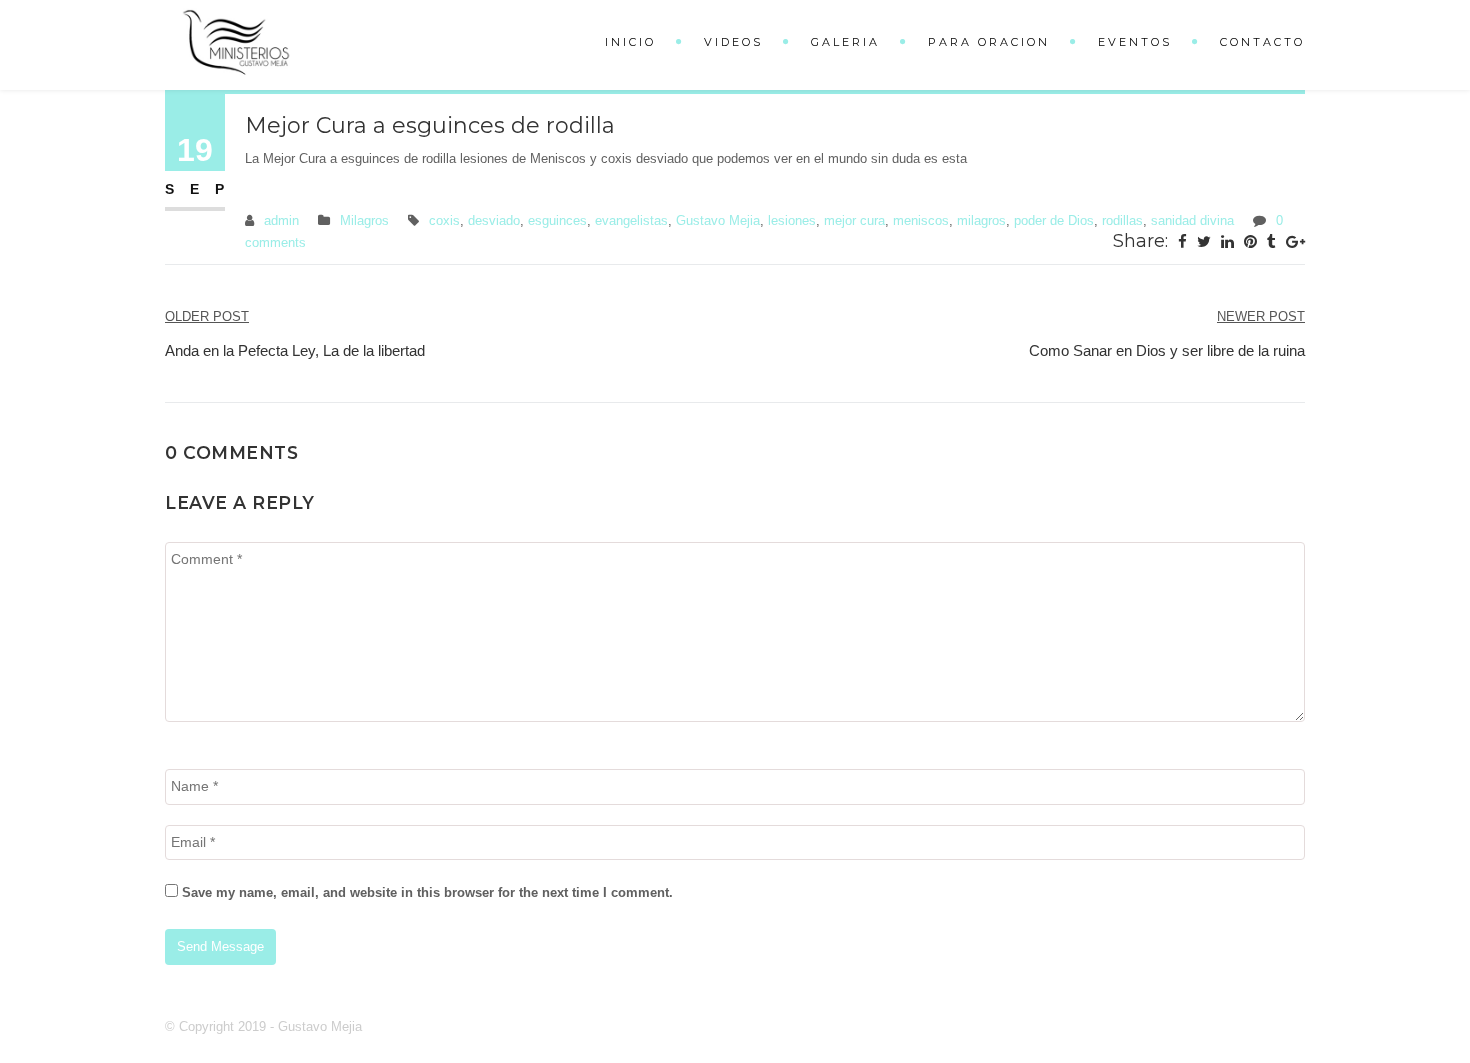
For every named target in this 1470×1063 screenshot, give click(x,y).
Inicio (630, 42)
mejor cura (854, 220)
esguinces (557, 220)
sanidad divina (1192, 220)
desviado (494, 220)
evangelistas (631, 220)
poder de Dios (1054, 220)
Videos (733, 42)
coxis (444, 220)
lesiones (792, 220)
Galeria (845, 42)
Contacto (1262, 42)
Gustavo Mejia (718, 220)
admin (281, 220)
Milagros (364, 220)
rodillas (1122, 220)
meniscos (921, 220)
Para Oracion (989, 42)
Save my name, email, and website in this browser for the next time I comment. (427, 892)
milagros (981, 220)
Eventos (1135, 42)
